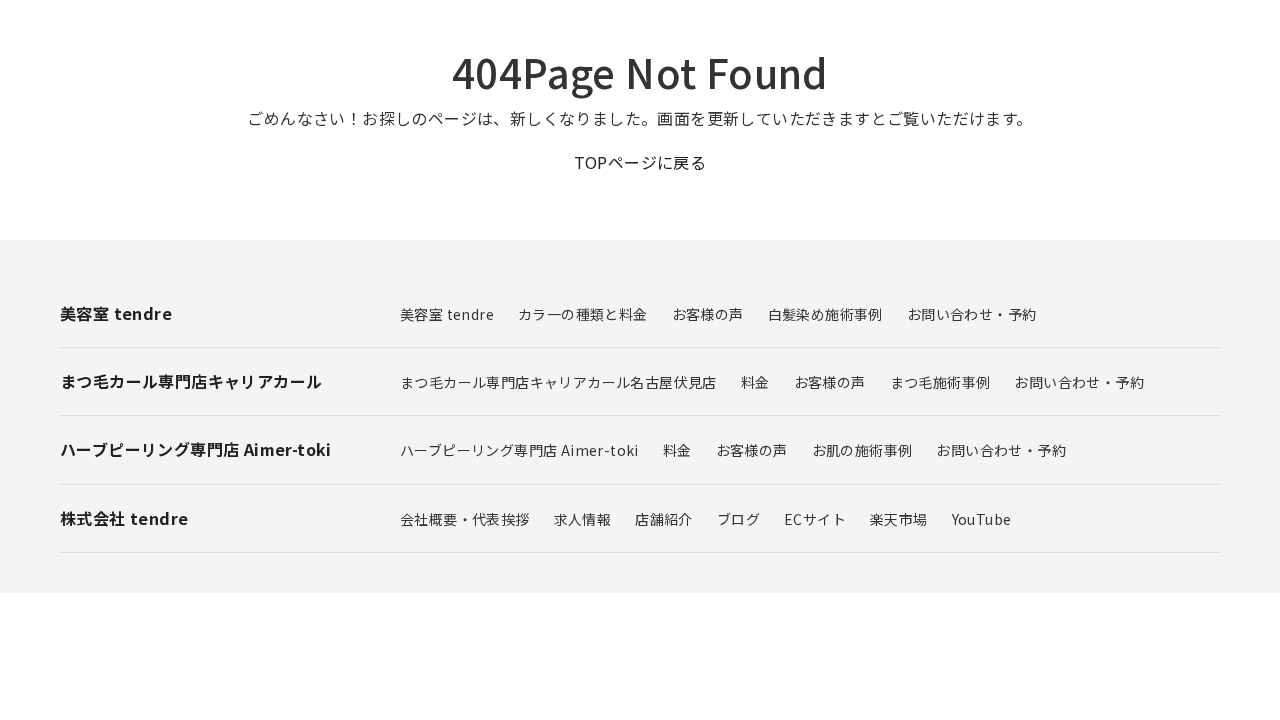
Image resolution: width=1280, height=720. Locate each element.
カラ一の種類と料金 (583, 314)
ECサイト (815, 519)
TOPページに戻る (640, 162)
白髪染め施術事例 (825, 314)
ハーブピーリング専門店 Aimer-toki (519, 450)
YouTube (982, 519)
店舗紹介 (664, 519)
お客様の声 (708, 314)
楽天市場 (899, 519)
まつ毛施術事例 (940, 382)
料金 (755, 382)
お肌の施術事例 (862, 450)
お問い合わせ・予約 (972, 314)
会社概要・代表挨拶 (465, 519)
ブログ (738, 519)
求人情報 (583, 519)
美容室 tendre (447, 314)
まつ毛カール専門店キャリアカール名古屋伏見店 (558, 382)
